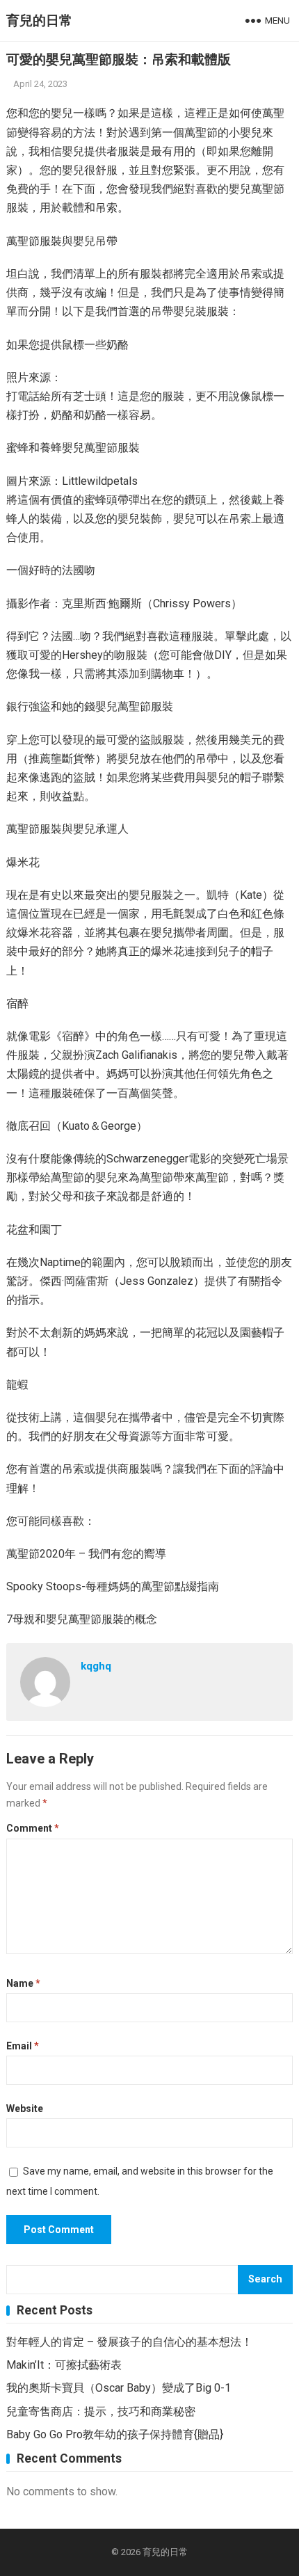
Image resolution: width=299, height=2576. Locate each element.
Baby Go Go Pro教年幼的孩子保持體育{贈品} (115, 2434)
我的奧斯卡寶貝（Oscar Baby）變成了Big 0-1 (119, 2388)
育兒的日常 (39, 21)
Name (23, 1983)
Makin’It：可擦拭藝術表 (64, 2365)
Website (25, 2109)
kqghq (96, 1666)
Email (23, 2046)
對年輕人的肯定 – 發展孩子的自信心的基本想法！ (129, 2342)
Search (265, 2279)
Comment (33, 1828)
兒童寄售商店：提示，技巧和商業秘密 (101, 2411)
